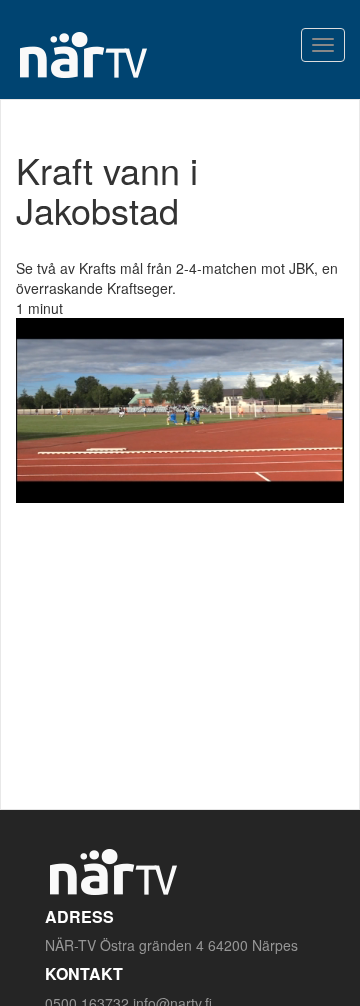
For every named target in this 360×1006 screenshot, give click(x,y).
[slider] (158, 487)
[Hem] (82, 54)
